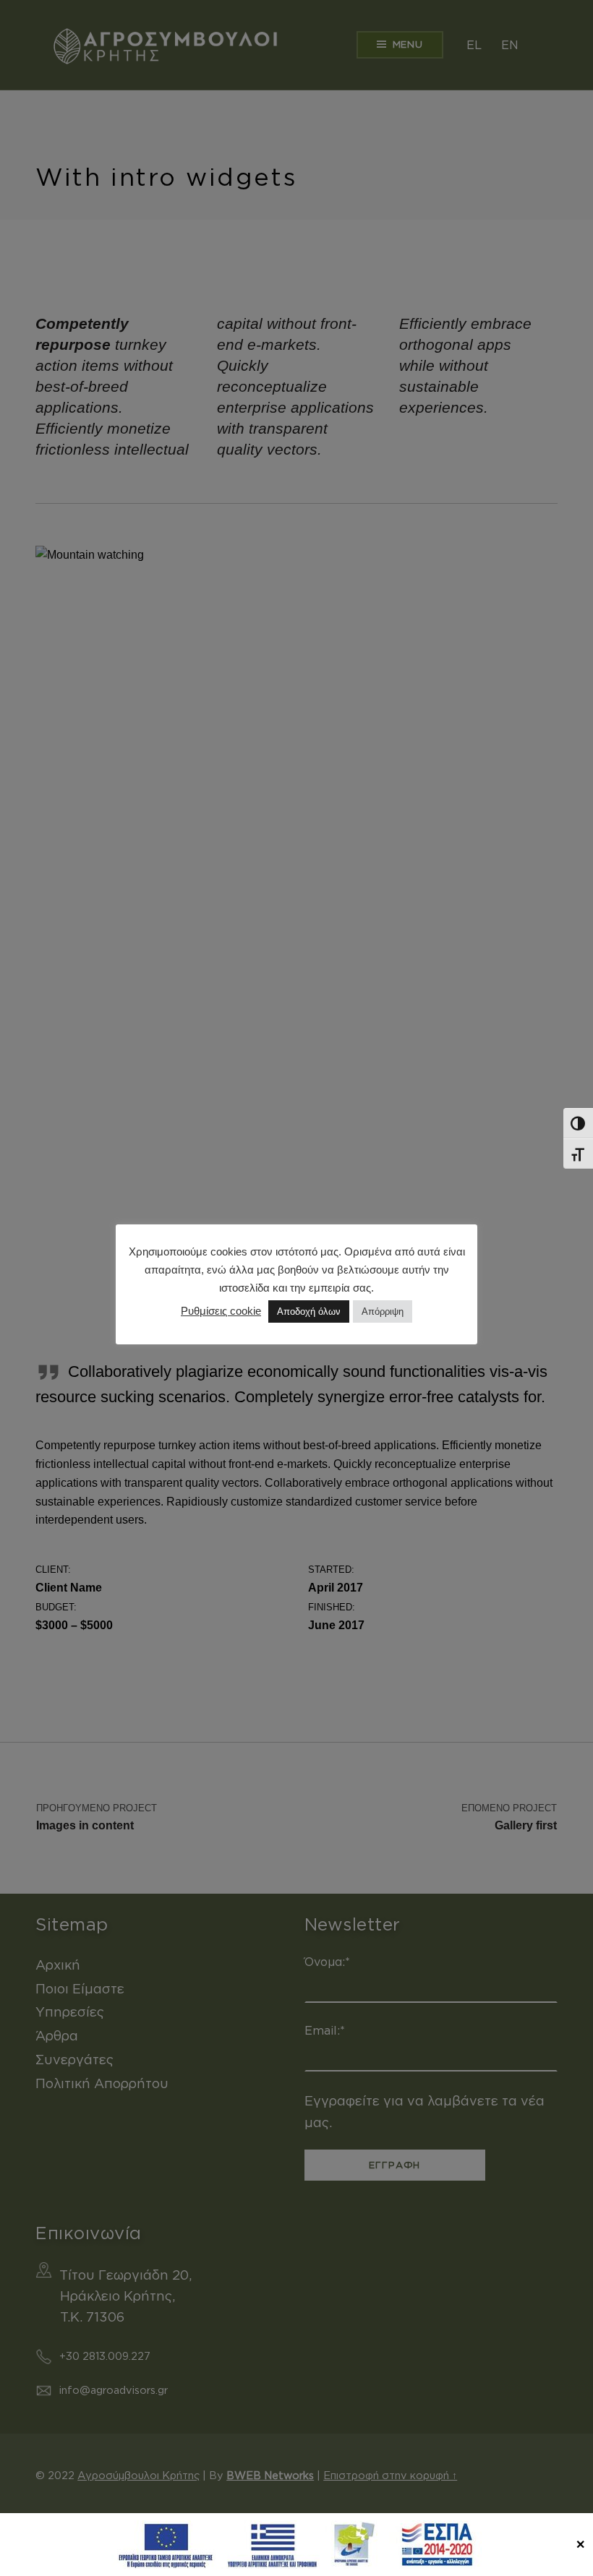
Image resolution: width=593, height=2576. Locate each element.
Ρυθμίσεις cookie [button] (221, 1311)
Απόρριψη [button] (383, 1311)
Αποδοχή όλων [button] (309, 1311)
